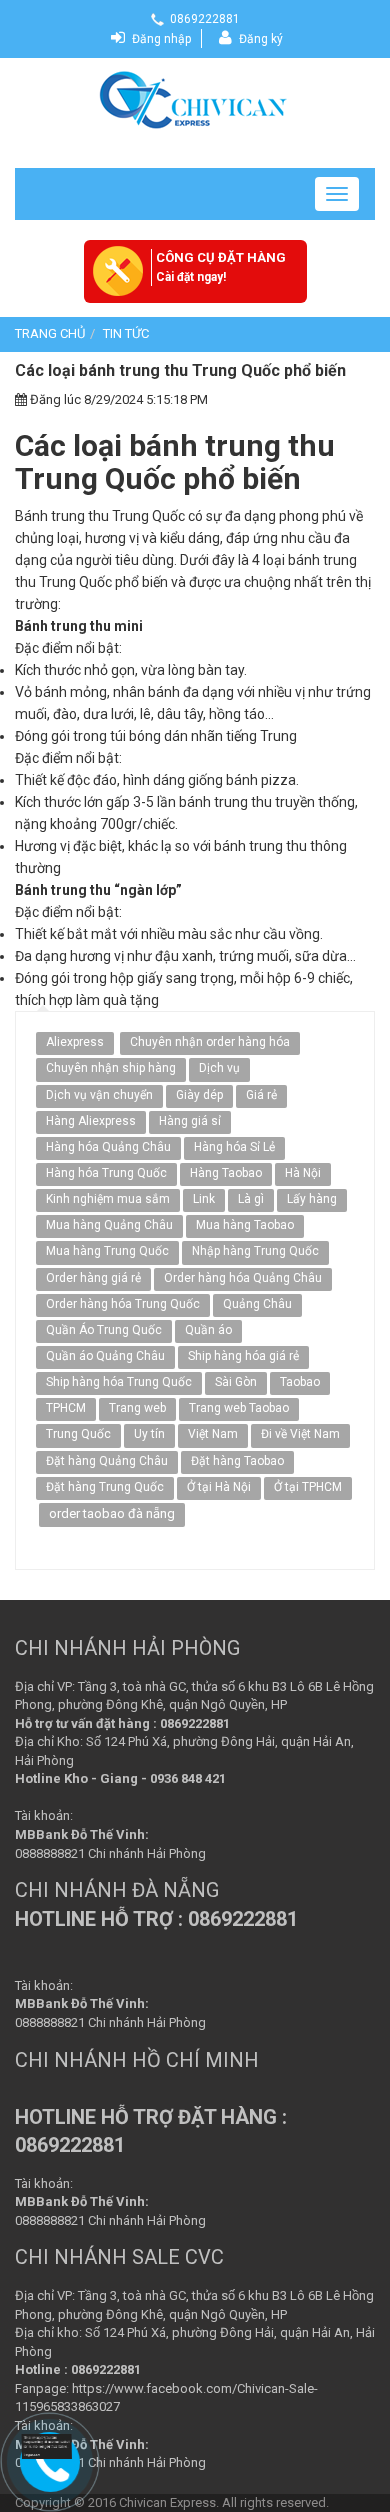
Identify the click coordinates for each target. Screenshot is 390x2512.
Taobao (300, 1382)
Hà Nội (303, 1173)
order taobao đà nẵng (112, 1513)
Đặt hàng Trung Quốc (105, 1487)
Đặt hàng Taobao (237, 1461)
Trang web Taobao (239, 1408)
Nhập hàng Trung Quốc (255, 1251)
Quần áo (208, 1330)
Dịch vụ (219, 1068)
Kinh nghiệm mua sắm (108, 1199)
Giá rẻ (261, 1095)
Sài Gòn (236, 1382)
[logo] (195, 98)
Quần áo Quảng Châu (105, 1356)
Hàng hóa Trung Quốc (106, 1173)
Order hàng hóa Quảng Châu (243, 1278)
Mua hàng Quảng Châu (109, 1225)
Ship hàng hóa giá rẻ (243, 1356)
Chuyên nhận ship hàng (111, 1068)
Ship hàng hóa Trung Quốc (119, 1382)
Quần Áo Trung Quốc (104, 1330)
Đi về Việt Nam (300, 1434)
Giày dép (199, 1095)
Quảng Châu (257, 1304)
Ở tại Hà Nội (219, 1487)
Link (204, 1199)
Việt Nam (213, 1434)
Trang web (137, 1408)
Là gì (251, 1199)
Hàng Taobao (226, 1173)
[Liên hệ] (50, 2446)
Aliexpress (75, 1042)
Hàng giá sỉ (190, 1121)
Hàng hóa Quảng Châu (108, 1147)
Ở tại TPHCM (308, 1487)
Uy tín (149, 1434)
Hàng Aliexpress (91, 1121)
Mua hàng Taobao (245, 1225)
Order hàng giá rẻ (93, 1278)
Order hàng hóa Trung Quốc (123, 1304)
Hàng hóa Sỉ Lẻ (234, 1147)
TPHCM (66, 1408)
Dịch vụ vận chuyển (99, 1095)
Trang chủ (50, 333)
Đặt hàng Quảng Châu (107, 1461)
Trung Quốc (78, 1434)
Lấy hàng (312, 1199)
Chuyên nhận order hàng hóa (210, 1042)
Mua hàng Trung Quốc (107, 1251)
